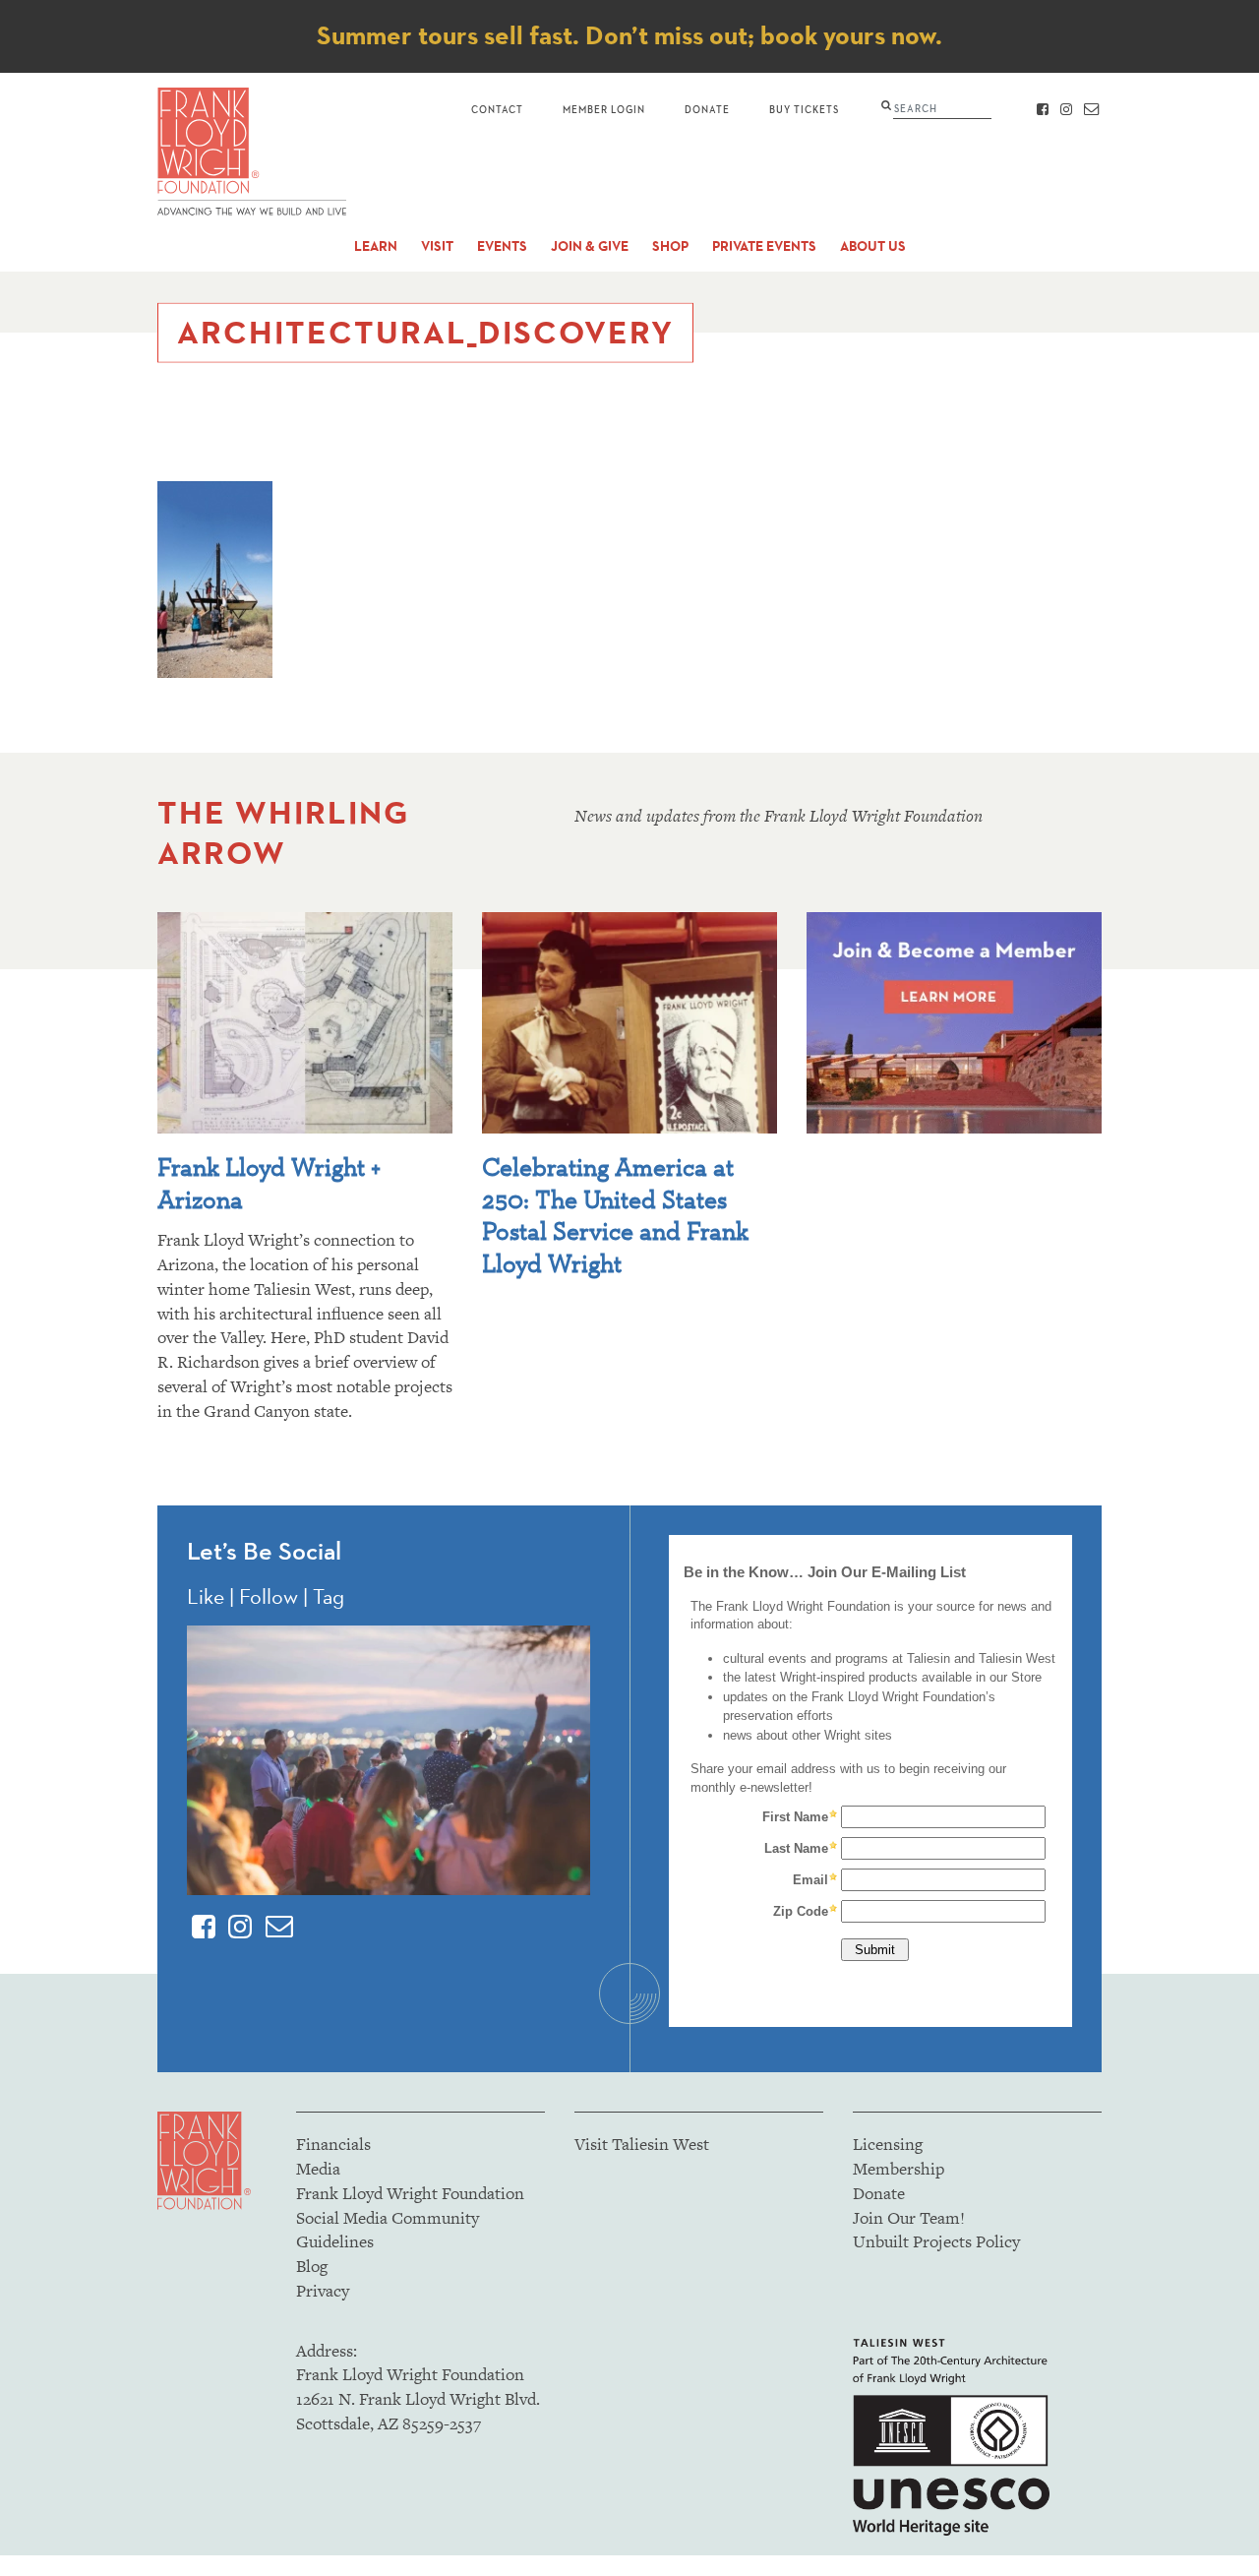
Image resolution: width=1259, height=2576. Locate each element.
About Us (873, 246)
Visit (437, 246)
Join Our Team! (909, 2218)
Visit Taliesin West (642, 2144)
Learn (376, 246)
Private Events (764, 246)
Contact (497, 109)
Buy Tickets (804, 109)
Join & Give (590, 246)
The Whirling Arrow (283, 832)
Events (502, 246)
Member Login (604, 109)
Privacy (323, 2291)
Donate (707, 109)
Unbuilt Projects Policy (936, 2241)
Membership (899, 2169)
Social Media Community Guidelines (388, 2230)
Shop (670, 246)
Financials (333, 2144)
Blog (312, 2266)
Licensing (888, 2144)
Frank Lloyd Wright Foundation (410, 2193)
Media (318, 2169)
